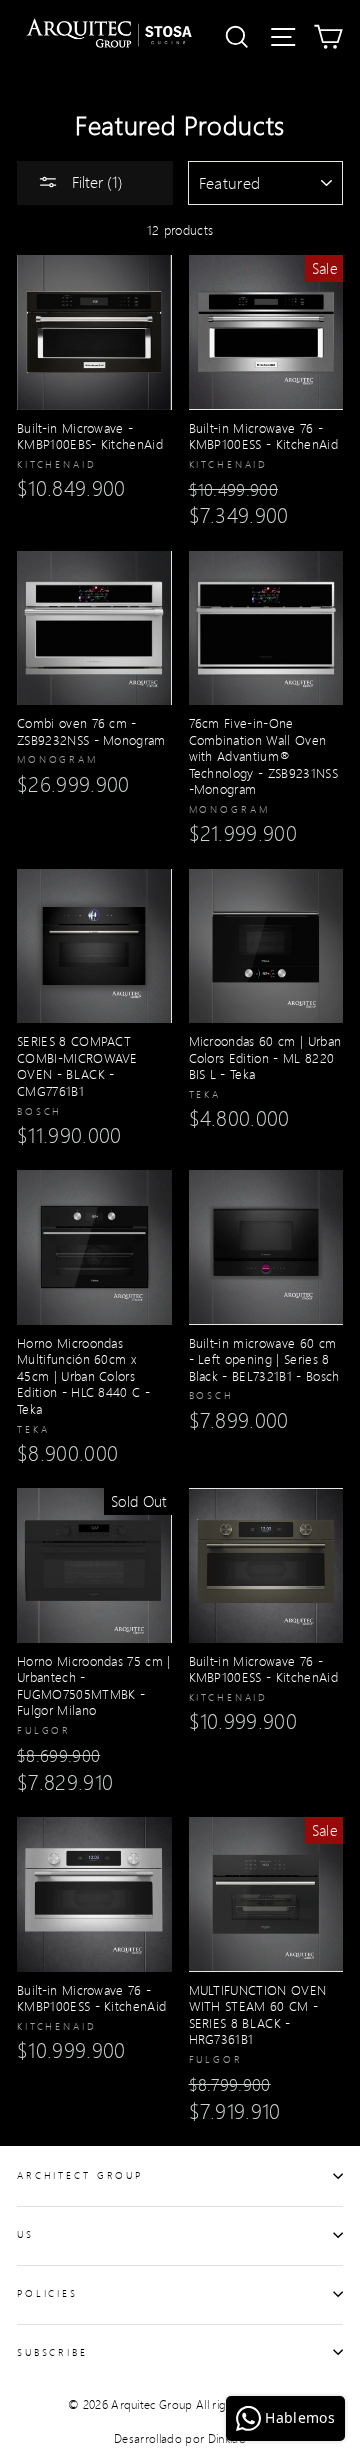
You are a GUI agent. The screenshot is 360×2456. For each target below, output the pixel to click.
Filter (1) (95, 181)
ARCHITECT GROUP (80, 2175)
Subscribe (52, 2352)
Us (25, 2234)
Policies (47, 2293)
